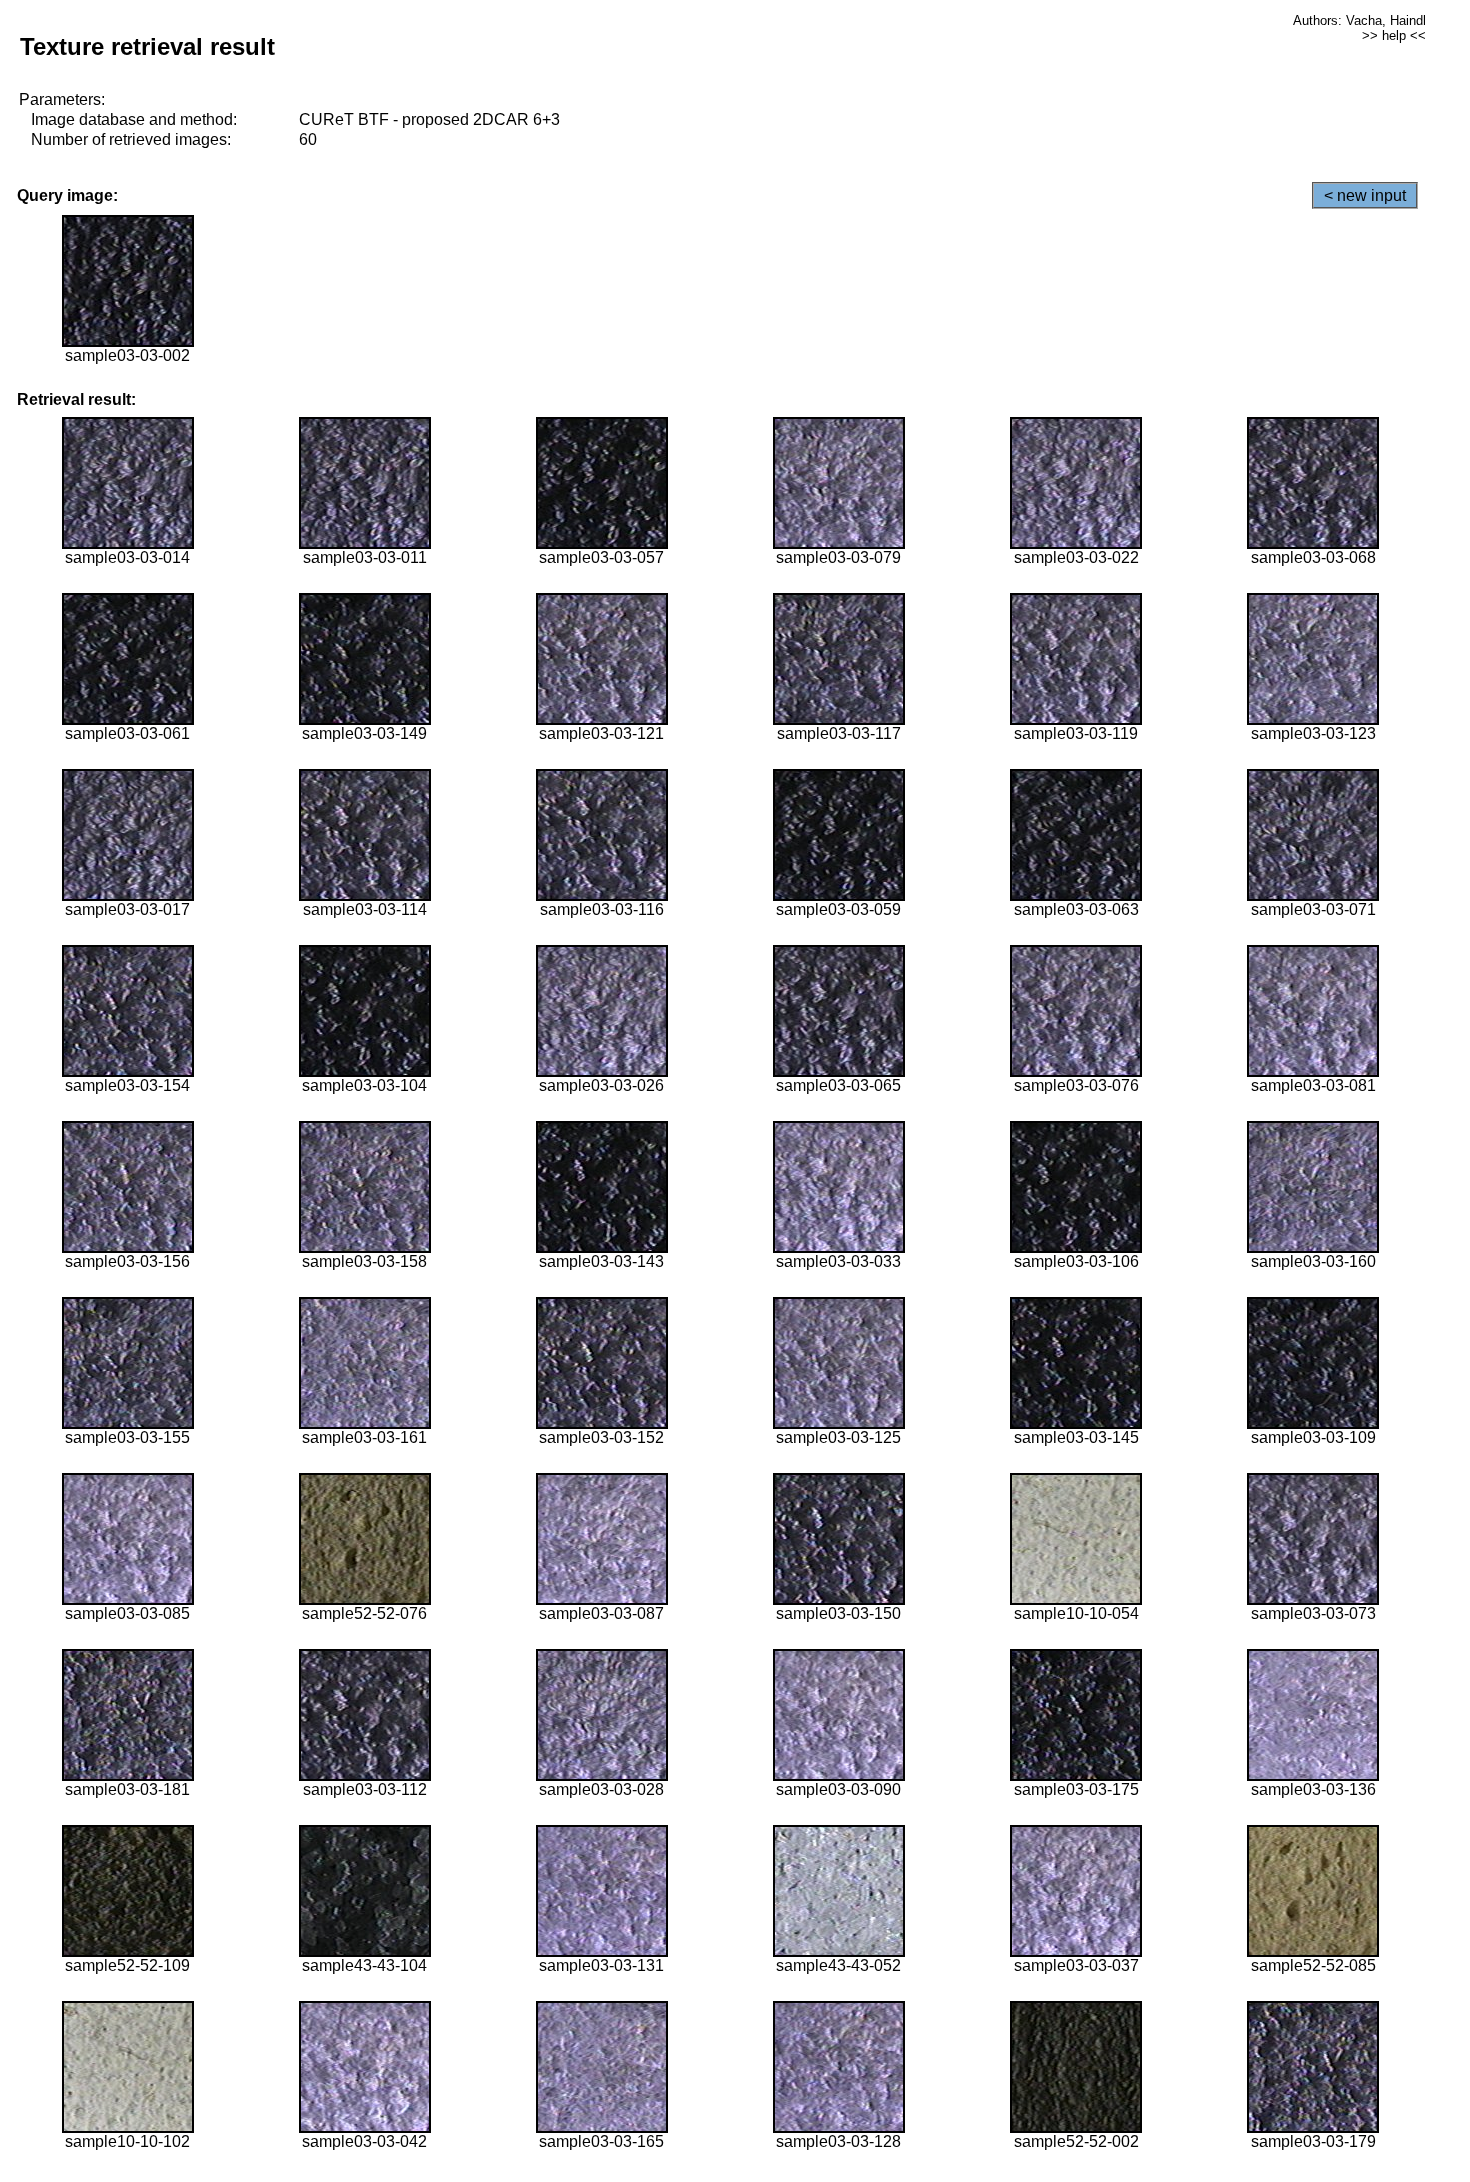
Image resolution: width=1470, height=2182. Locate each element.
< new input (1365, 195)
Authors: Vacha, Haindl (1359, 20)
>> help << (1394, 35)
